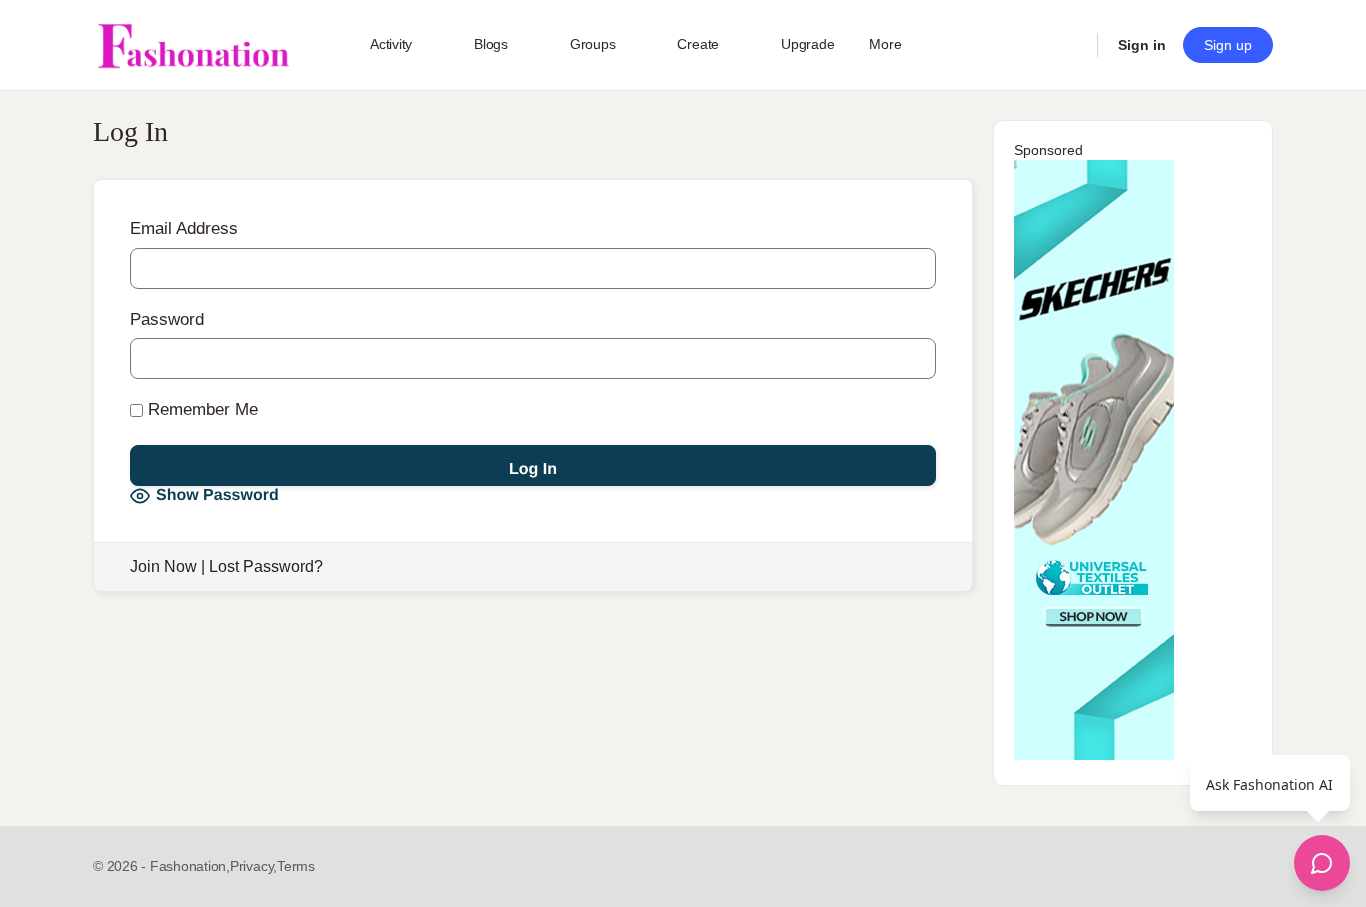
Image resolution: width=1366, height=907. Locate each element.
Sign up (1228, 45)
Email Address (184, 228)
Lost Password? (266, 566)
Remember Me (200, 409)
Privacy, (253, 866)
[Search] (1069, 45)
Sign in (1142, 45)
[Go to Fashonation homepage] (193, 45)
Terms (296, 866)
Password (167, 319)
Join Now (163, 566)
